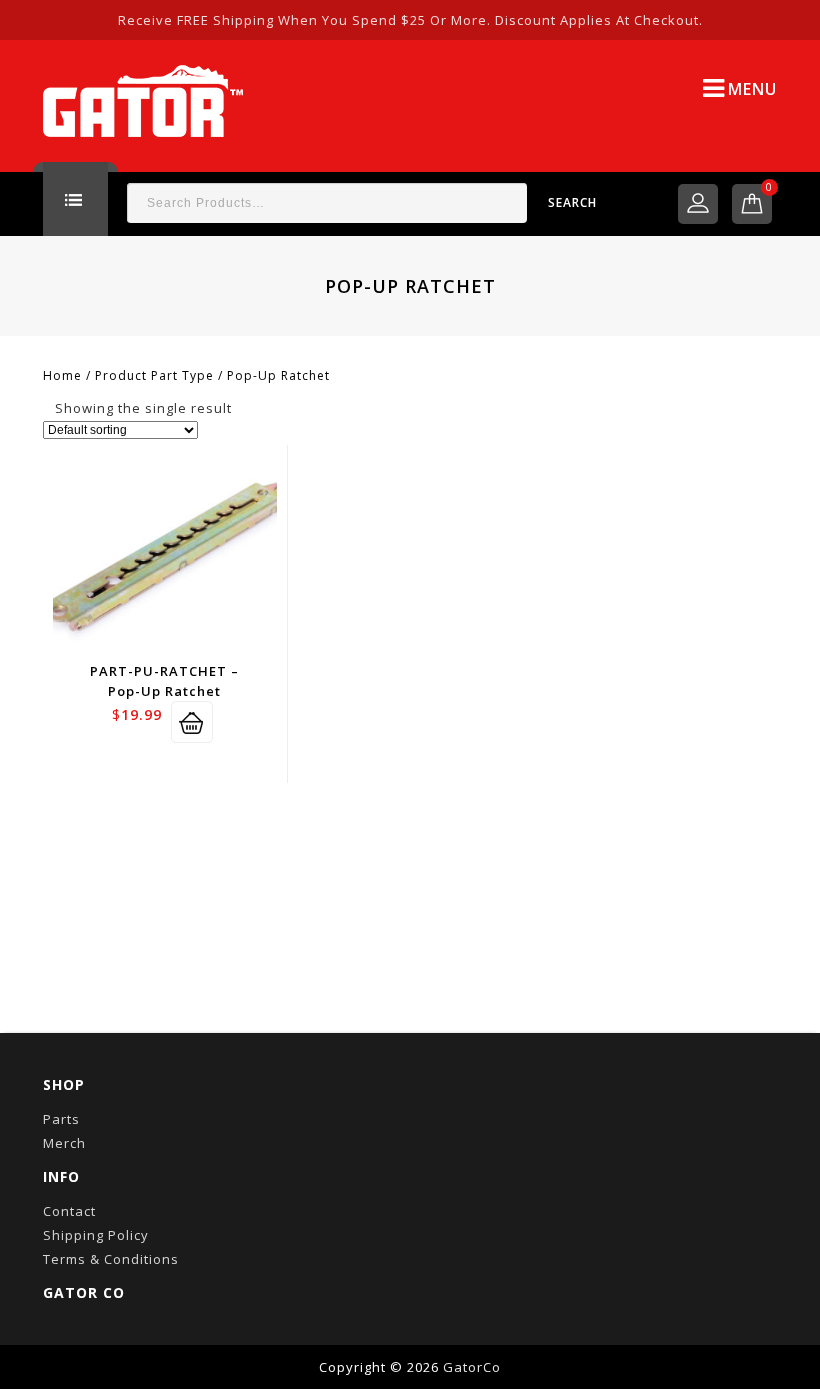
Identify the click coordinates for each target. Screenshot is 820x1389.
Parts (61, 1119)
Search (572, 202)
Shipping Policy (96, 1235)
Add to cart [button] (192, 722)
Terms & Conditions (111, 1259)
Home (62, 375)
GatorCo (472, 1367)
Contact (69, 1211)
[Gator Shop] (143, 99)
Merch (64, 1143)
